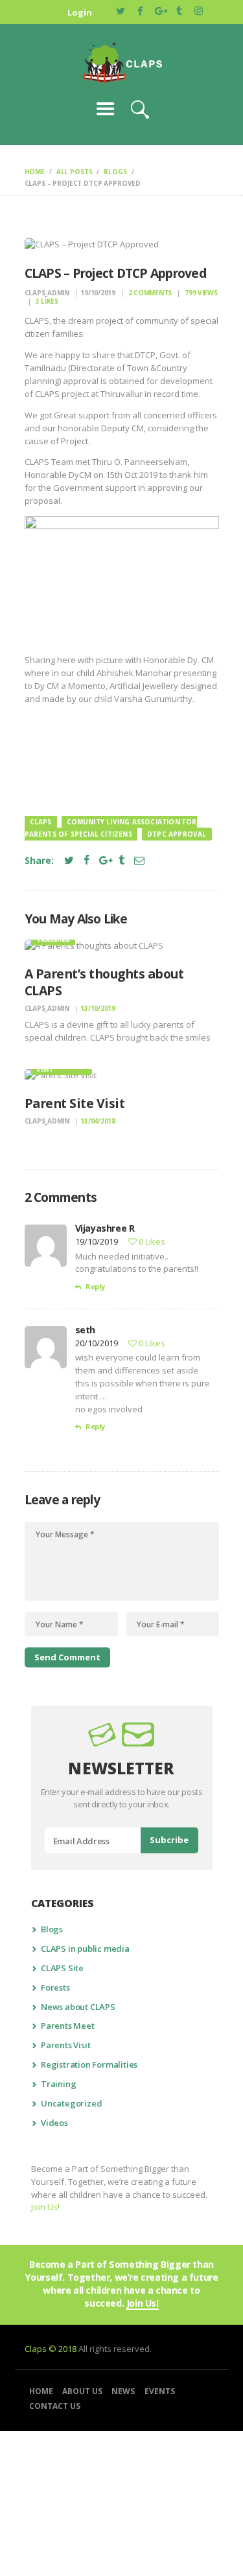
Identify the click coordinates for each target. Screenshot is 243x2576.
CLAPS (41, 822)
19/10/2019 (98, 293)
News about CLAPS (78, 2007)
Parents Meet (68, 2026)
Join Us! (45, 2207)
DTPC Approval (177, 834)
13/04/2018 (98, 1121)
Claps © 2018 (51, 2349)
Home (35, 172)
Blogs (115, 172)
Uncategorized (71, 2103)
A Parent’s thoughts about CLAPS (104, 982)
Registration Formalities (89, 2064)
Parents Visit (65, 2045)
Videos (54, 2123)
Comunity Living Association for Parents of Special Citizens (111, 828)
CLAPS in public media (85, 1949)
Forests (55, 1987)
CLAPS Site (62, 1968)
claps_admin (48, 293)
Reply (95, 1286)
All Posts (75, 172)
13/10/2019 (98, 1008)
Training (53, 940)
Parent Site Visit (75, 1103)
